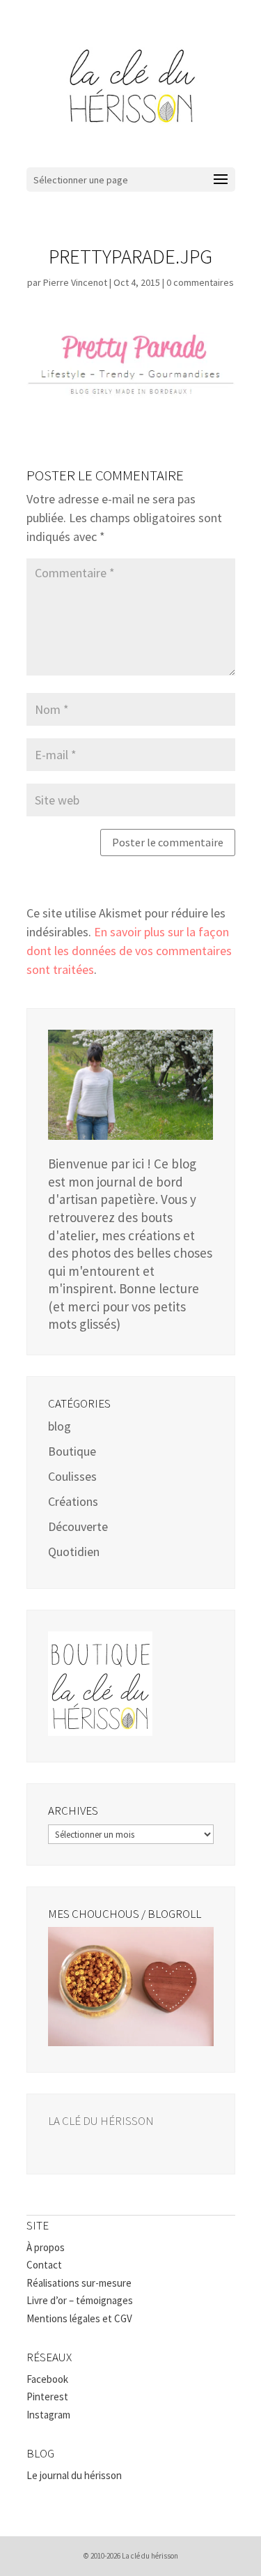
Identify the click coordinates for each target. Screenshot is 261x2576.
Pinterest (47, 2396)
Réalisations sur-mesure (79, 2283)
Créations (73, 1501)
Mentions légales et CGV (79, 2318)
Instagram (48, 2415)
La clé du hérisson (101, 2121)
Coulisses (72, 1476)
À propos (46, 2247)
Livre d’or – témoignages (80, 2300)
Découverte (78, 1526)
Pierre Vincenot (75, 282)
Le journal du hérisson (74, 2475)
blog (60, 1426)
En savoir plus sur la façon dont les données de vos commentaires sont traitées (129, 951)
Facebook (47, 2379)
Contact (44, 2265)
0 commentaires (200, 282)
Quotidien (74, 1552)
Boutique (72, 1451)
